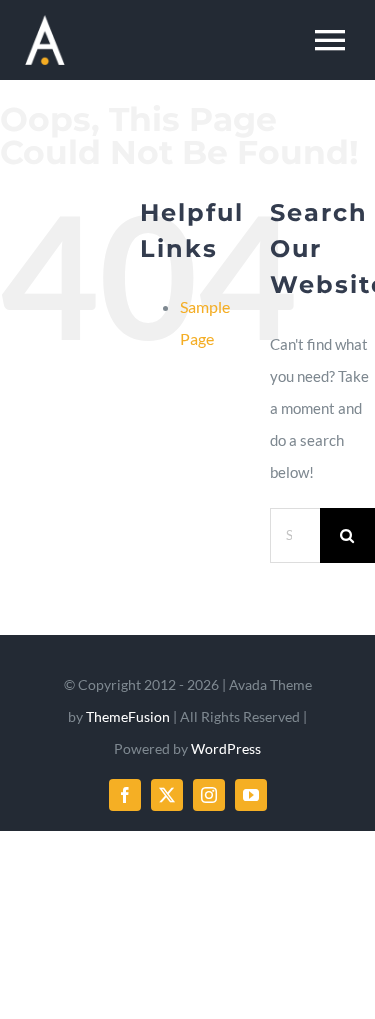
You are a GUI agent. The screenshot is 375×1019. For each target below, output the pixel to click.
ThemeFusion (128, 716)
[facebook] (125, 795)
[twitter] (167, 795)
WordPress (226, 748)
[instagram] (209, 795)
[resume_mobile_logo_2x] (45, 22)
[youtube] (251, 795)
